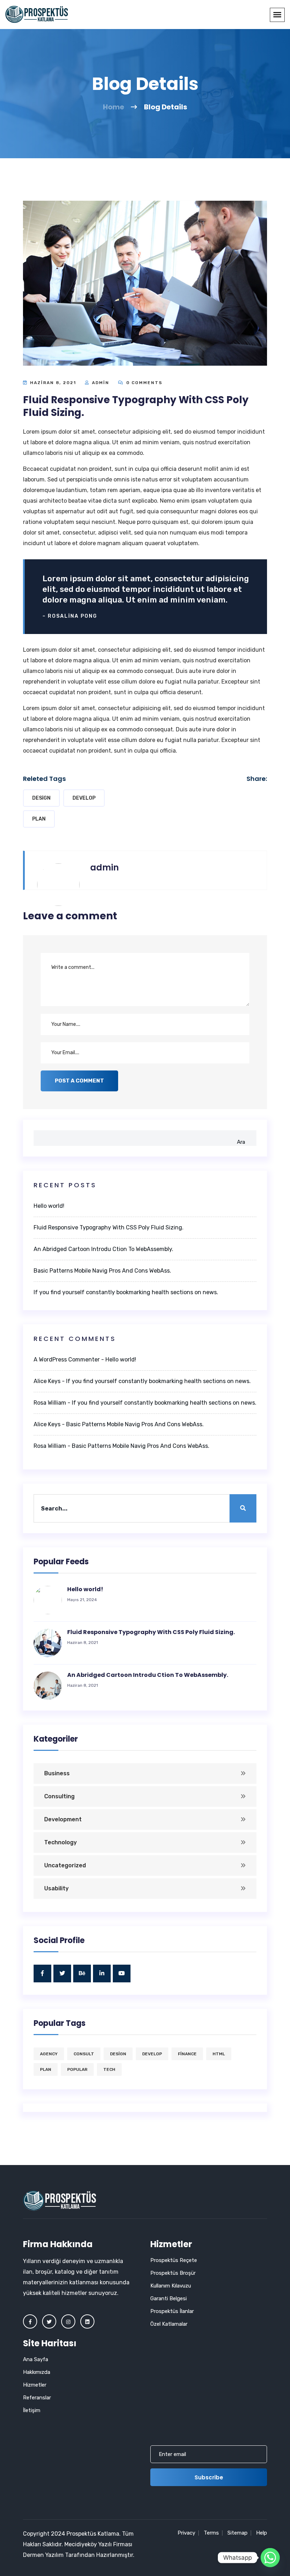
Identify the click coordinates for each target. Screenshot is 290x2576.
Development (63, 1819)
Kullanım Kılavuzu (171, 2286)
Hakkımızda (37, 2372)
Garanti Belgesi (169, 2298)
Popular (77, 2069)
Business (57, 1773)
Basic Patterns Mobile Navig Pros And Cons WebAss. (102, 1271)
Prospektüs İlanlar (172, 2311)
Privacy (186, 2533)
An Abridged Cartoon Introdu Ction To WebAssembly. (103, 1249)
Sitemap (237, 2533)
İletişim (32, 2410)
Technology (60, 1842)
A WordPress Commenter (67, 1360)
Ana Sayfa (36, 2359)
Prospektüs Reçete (174, 2260)
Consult (84, 2054)
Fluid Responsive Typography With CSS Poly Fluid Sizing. (109, 1227)
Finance (187, 2054)
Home (114, 107)
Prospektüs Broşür (173, 2273)
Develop (84, 798)
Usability (56, 1888)
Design (41, 798)
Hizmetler (35, 2385)
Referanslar (37, 2398)
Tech (109, 2069)
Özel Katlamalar (169, 2324)
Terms (211, 2533)
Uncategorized (65, 1865)
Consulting (59, 1796)
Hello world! (49, 1206)
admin (101, 383)
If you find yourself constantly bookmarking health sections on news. (126, 1292)
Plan (39, 819)
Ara (241, 1142)
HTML (219, 2054)
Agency (49, 2054)
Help (262, 2533)
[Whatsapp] (270, 2558)
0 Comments (143, 383)
